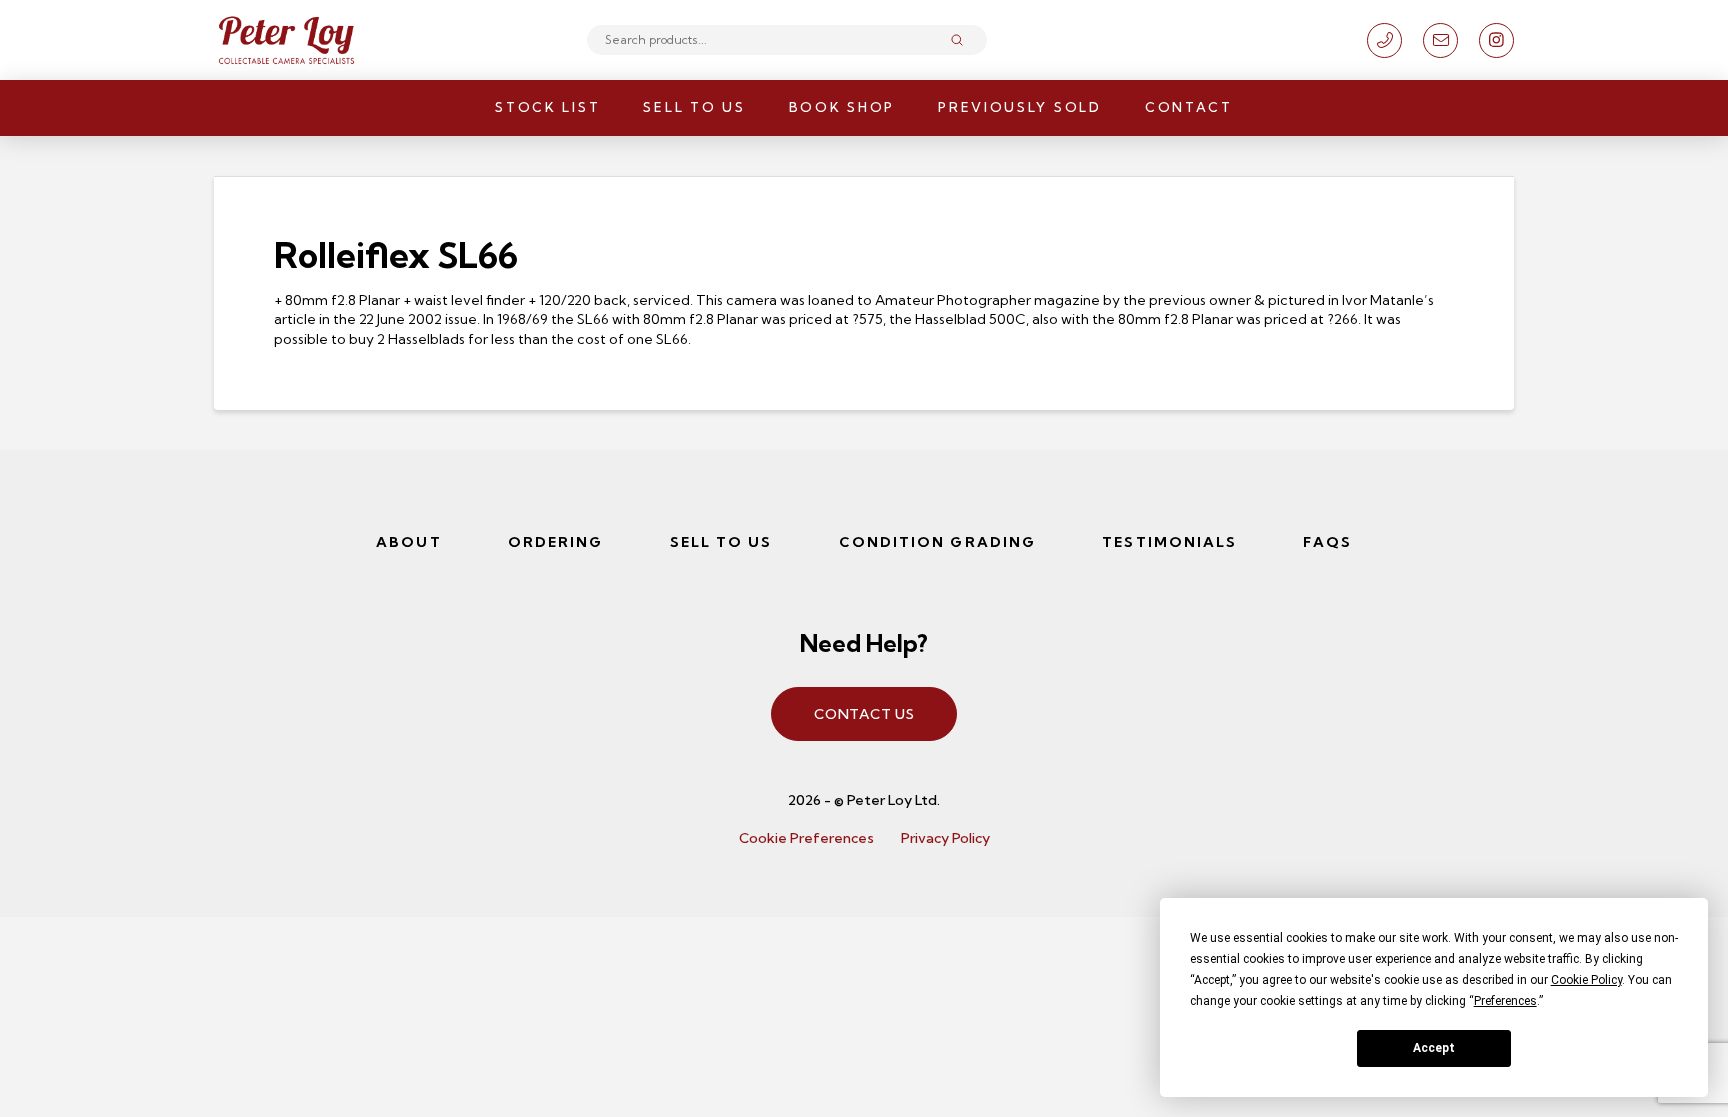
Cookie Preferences (806, 838)
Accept (1434, 1048)
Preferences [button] (1505, 1001)
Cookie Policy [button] (1586, 980)
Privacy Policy (945, 838)
